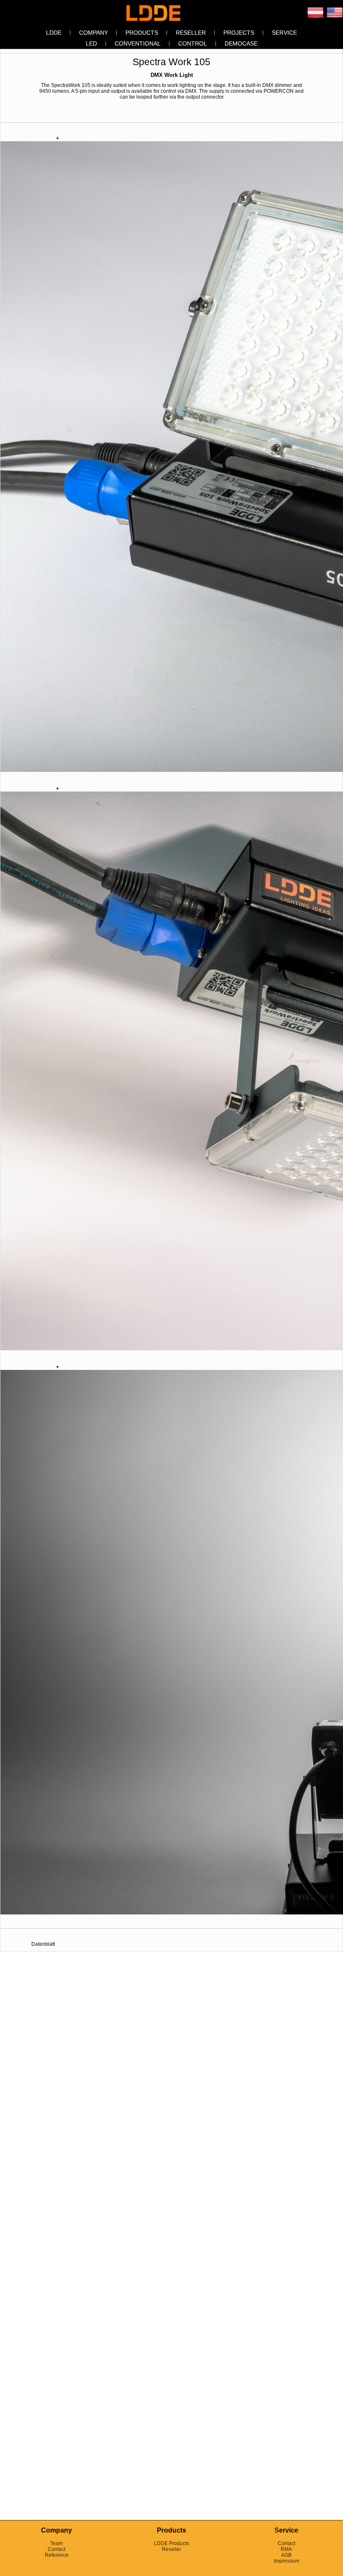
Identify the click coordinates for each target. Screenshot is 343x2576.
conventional (138, 43)
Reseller (191, 33)
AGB (286, 2555)
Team (56, 2543)
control (193, 43)
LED (91, 43)
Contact (56, 2549)
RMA (286, 2549)
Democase (241, 43)
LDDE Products (171, 2543)
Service (284, 33)
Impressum (287, 2561)
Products (142, 33)
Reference (57, 2555)
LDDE (54, 33)
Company (93, 33)
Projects (239, 33)
